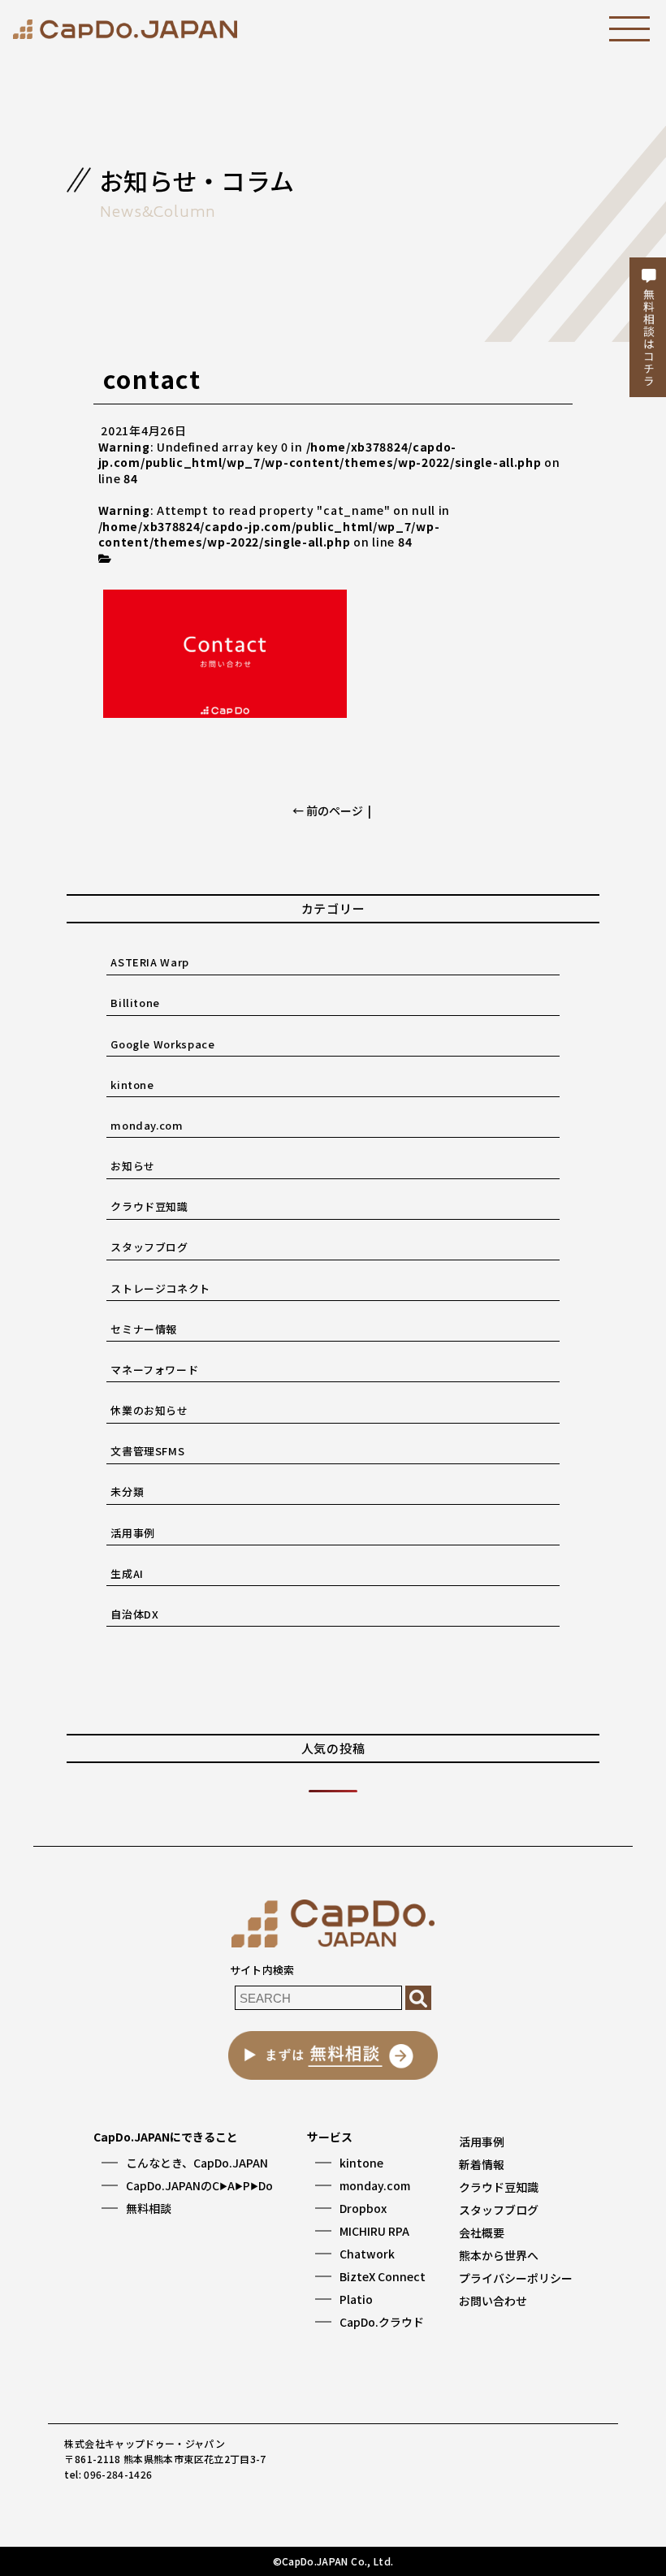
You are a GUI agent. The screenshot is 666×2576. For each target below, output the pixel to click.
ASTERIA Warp (150, 962)
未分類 (127, 1491)
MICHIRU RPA (374, 2231)
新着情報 (482, 2164)
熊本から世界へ (499, 2255)
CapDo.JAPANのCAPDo (199, 2185)
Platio (356, 2299)
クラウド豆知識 (149, 1206)
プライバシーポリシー (516, 2278)
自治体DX (134, 1614)
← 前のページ (328, 810)
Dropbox (363, 2208)
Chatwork (367, 2254)
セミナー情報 (144, 1329)
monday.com (147, 1125)
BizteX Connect (383, 2276)
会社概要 (482, 2232)
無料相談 (149, 2208)
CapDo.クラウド (382, 2322)
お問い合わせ (493, 2301)
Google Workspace (162, 1044)
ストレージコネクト (160, 1288)
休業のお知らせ (149, 1410)
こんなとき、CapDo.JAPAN (197, 2163)
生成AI (127, 1573)
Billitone (135, 1003)
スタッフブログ (149, 1247)
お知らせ (133, 1166)
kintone (132, 1085)
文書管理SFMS (147, 1451)
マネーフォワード (154, 1370)
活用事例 (133, 1533)
